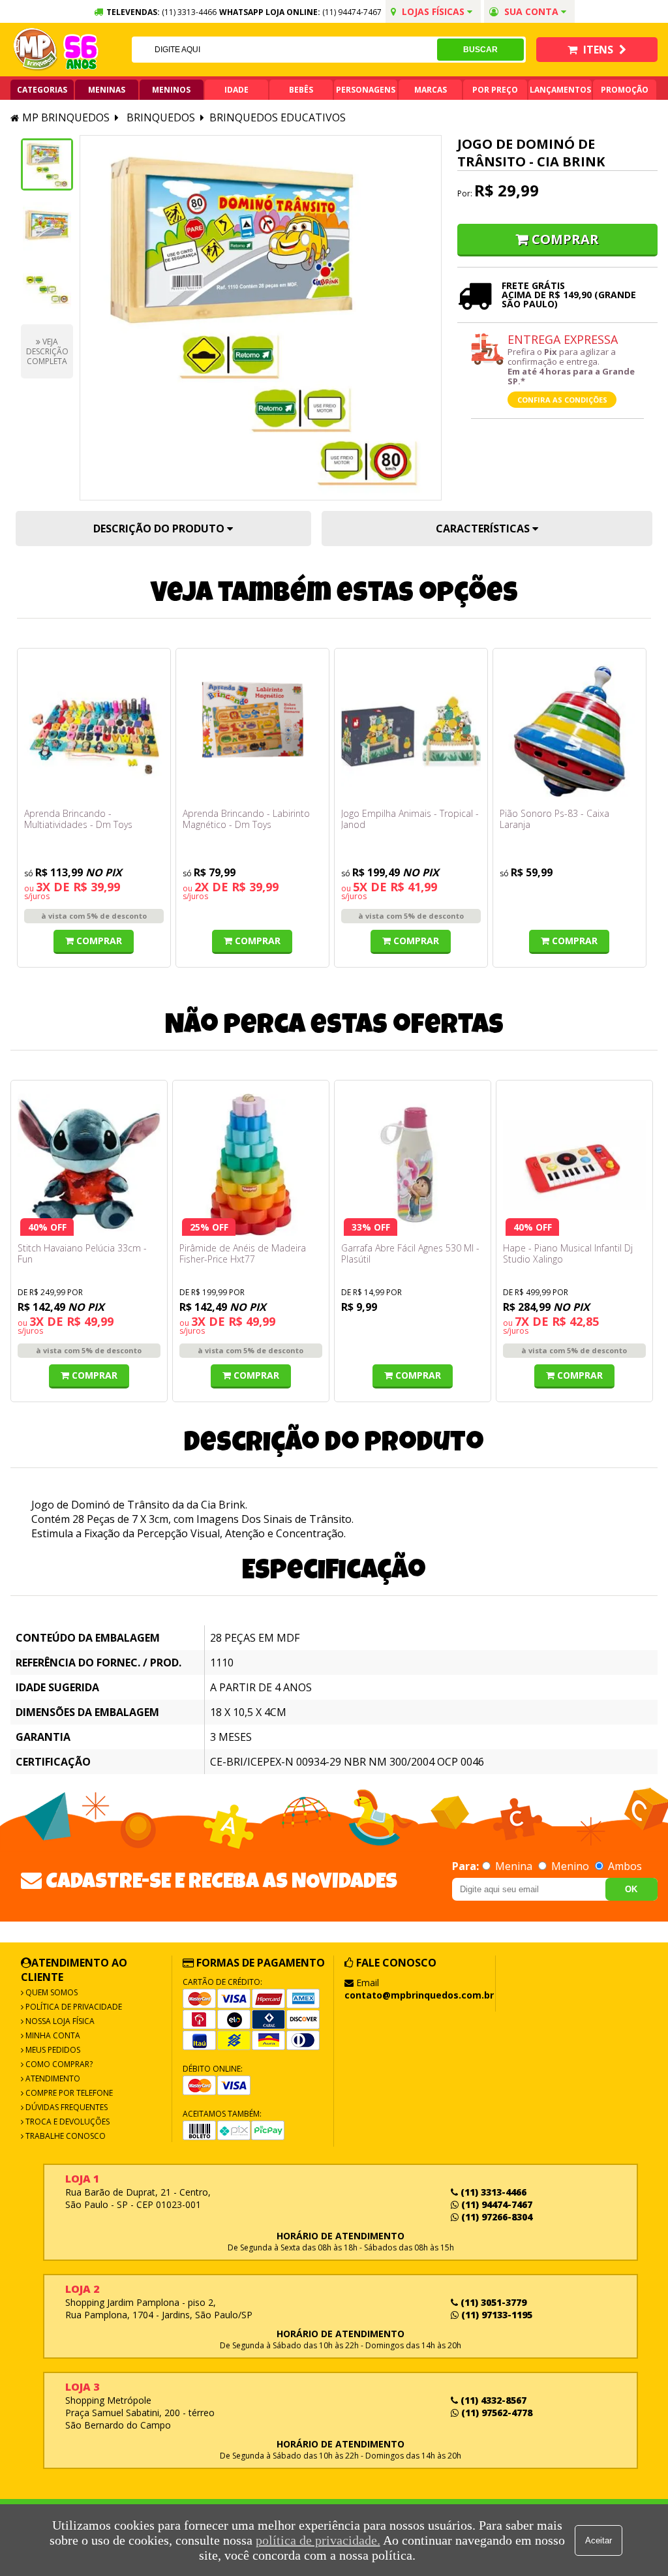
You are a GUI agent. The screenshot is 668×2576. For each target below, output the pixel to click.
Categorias (42, 90)
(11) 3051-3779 (492, 2302)
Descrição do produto (160, 529)
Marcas (431, 90)
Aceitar (599, 2540)
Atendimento (52, 2078)
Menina (514, 1866)
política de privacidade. (318, 2540)
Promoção (625, 90)
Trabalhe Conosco (65, 2136)
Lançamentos (560, 90)
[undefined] (261, 318)
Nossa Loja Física (59, 2021)
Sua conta (531, 11)
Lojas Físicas (433, 11)
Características (484, 529)
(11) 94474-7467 (352, 12)
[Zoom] (47, 164)
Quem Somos (51, 1992)
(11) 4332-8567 (492, 2400)
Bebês (301, 90)
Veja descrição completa (47, 351)
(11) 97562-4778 (495, 2413)
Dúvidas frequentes (66, 2107)
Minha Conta (52, 2035)
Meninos (171, 90)
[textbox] (285, 50)
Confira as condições (562, 400)
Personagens (366, 90)
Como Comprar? (58, 2064)
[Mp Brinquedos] (36, 50)
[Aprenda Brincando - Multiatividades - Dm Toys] (94, 731)
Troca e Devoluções (67, 2122)
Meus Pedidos (52, 2050)
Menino (570, 1866)
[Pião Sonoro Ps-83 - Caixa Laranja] (569, 731)
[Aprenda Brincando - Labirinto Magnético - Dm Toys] (252, 731)
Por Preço (495, 90)
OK (631, 1889)
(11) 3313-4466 (492, 2192)
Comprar (565, 239)
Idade (236, 90)
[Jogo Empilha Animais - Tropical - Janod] (411, 731)
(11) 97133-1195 (495, 2315)
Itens (598, 50)
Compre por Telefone (68, 2093)
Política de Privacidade (73, 2007)
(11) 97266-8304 (495, 2217)
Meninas (107, 90)
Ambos (624, 1866)
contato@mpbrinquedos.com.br (419, 1995)
